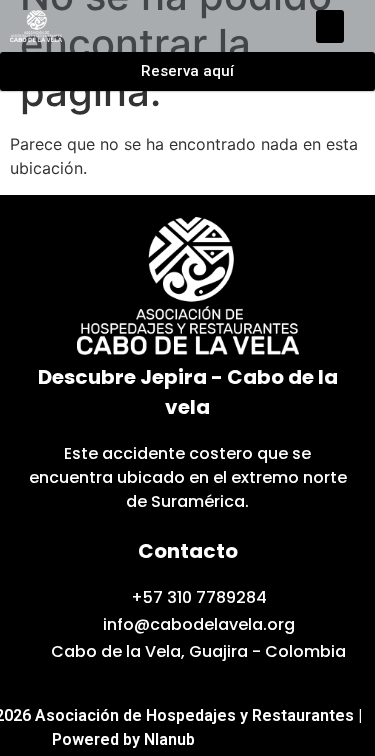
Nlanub (169, 739)
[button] (330, 26)
